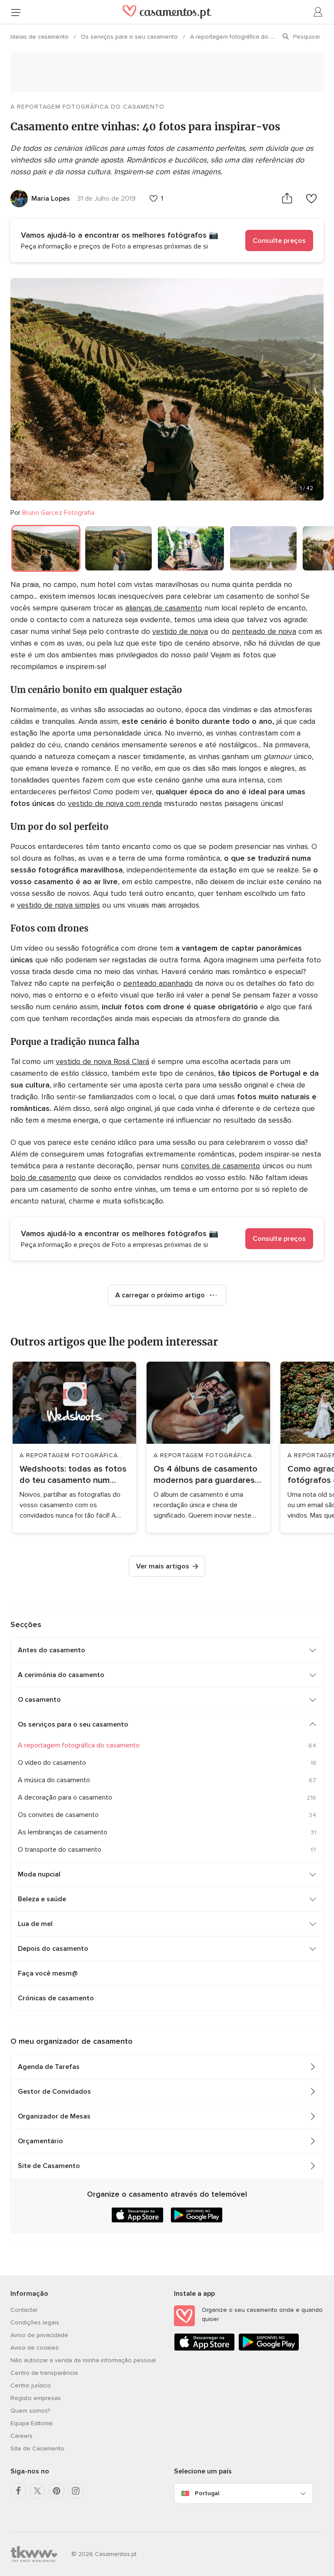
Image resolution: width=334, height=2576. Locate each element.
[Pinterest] (57, 2491)
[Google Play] (269, 2349)
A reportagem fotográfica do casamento (245, 37)
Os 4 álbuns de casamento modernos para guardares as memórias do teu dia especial (205, 1475)
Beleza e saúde (42, 1899)
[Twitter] (37, 2491)
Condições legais (35, 2322)
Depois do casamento (53, 1949)
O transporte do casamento (60, 1850)
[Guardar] (311, 198)
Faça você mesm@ (48, 1973)
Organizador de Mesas (54, 2116)
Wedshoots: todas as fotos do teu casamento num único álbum (73, 1475)
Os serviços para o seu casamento (130, 37)
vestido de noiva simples (58, 905)
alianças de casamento (164, 608)
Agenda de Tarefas (49, 2067)
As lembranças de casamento (63, 1832)
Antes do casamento (52, 1650)
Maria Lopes (51, 199)
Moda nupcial (39, 1874)
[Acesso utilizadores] (318, 12)
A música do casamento (54, 1780)
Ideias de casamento (40, 37)
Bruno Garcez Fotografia (58, 513)
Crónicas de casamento (56, 1998)
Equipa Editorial (32, 2423)
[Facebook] (18, 2491)
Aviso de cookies (35, 2348)
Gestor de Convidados (54, 2092)
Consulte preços (279, 241)
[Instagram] (76, 2491)
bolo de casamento (43, 1177)
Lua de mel (35, 1924)
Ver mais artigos (163, 1566)
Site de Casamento (49, 2166)
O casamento (39, 1700)
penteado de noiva (264, 631)
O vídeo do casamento (52, 1763)
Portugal (207, 2493)
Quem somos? (30, 2411)
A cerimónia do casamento (61, 1675)
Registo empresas (36, 2398)
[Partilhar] (287, 198)
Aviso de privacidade (39, 2335)
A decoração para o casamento (65, 1797)
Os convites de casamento (58, 1815)
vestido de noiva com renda (115, 803)
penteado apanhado (158, 983)
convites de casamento (220, 1166)
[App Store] (204, 2349)
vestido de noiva (180, 631)
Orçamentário (40, 2141)
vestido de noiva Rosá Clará (102, 1061)
